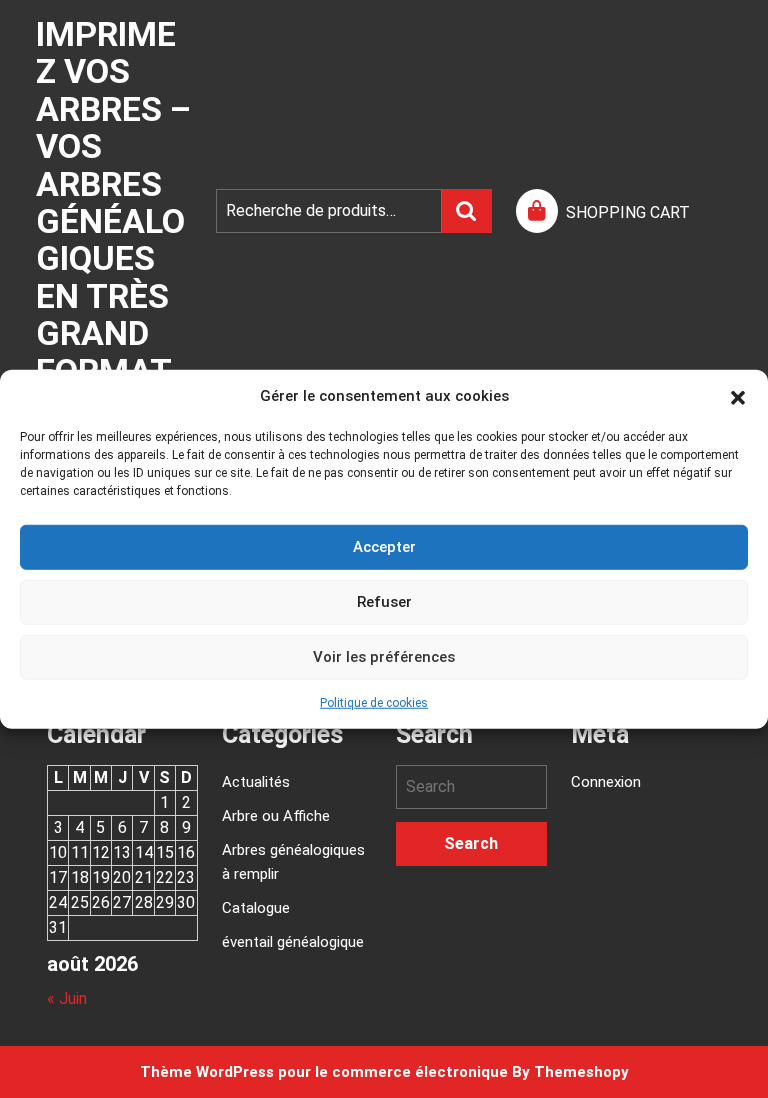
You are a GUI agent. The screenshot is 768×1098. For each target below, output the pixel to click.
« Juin (67, 998)
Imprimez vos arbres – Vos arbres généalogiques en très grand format (113, 202)
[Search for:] (471, 787)
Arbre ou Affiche (276, 816)
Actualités (256, 782)
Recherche (467, 211)
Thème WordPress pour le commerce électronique (324, 1072)
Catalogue (256, 908)
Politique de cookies (374, 702)
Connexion (606, 782)
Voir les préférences (384, 657)
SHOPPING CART (628, 212)
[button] (738, 396)
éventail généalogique (293, 942)
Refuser (384, 602)
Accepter (384, 547)
